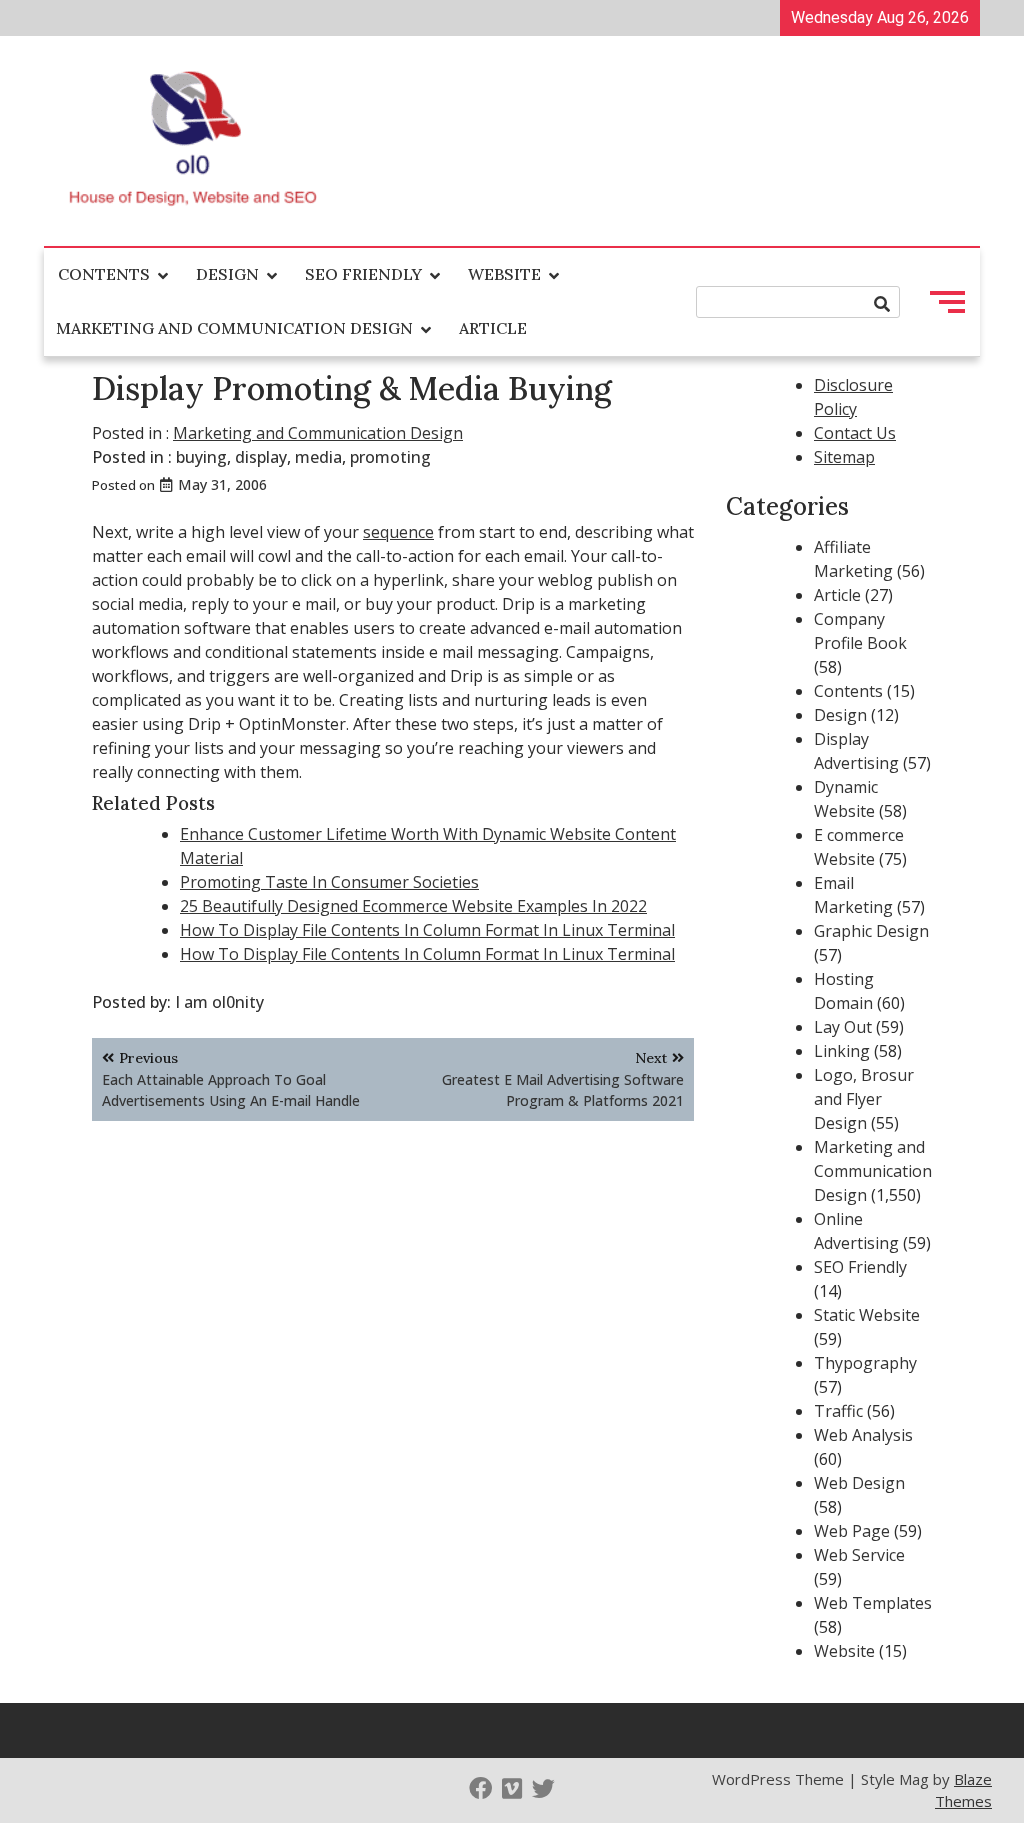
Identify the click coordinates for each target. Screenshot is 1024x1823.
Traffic (838, 1411)
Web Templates (873, 1603)
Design (227, 274)
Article (493, 328)
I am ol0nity (219, 1002)
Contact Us (855, 433)
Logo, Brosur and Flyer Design (864, 1099)
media (318, 457)
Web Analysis (863, 1435)
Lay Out (843, 1027)
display (261, 457)
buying (201, 457)
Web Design (859, 1483)
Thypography (865, 1363)
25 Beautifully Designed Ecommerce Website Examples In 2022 (413, 906)
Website (504, 274)
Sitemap (844, 457)
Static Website (867, 1315)
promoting (390, 457)
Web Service (859, 1555)
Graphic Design (871, 931)
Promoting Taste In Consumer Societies (329, 882)
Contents (104, 274)
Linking (842, 1051)
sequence (398, 532)
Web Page (852, 1531)
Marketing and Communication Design (234, 328)
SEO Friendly (363, 274)
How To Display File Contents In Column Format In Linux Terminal (427, 930)
